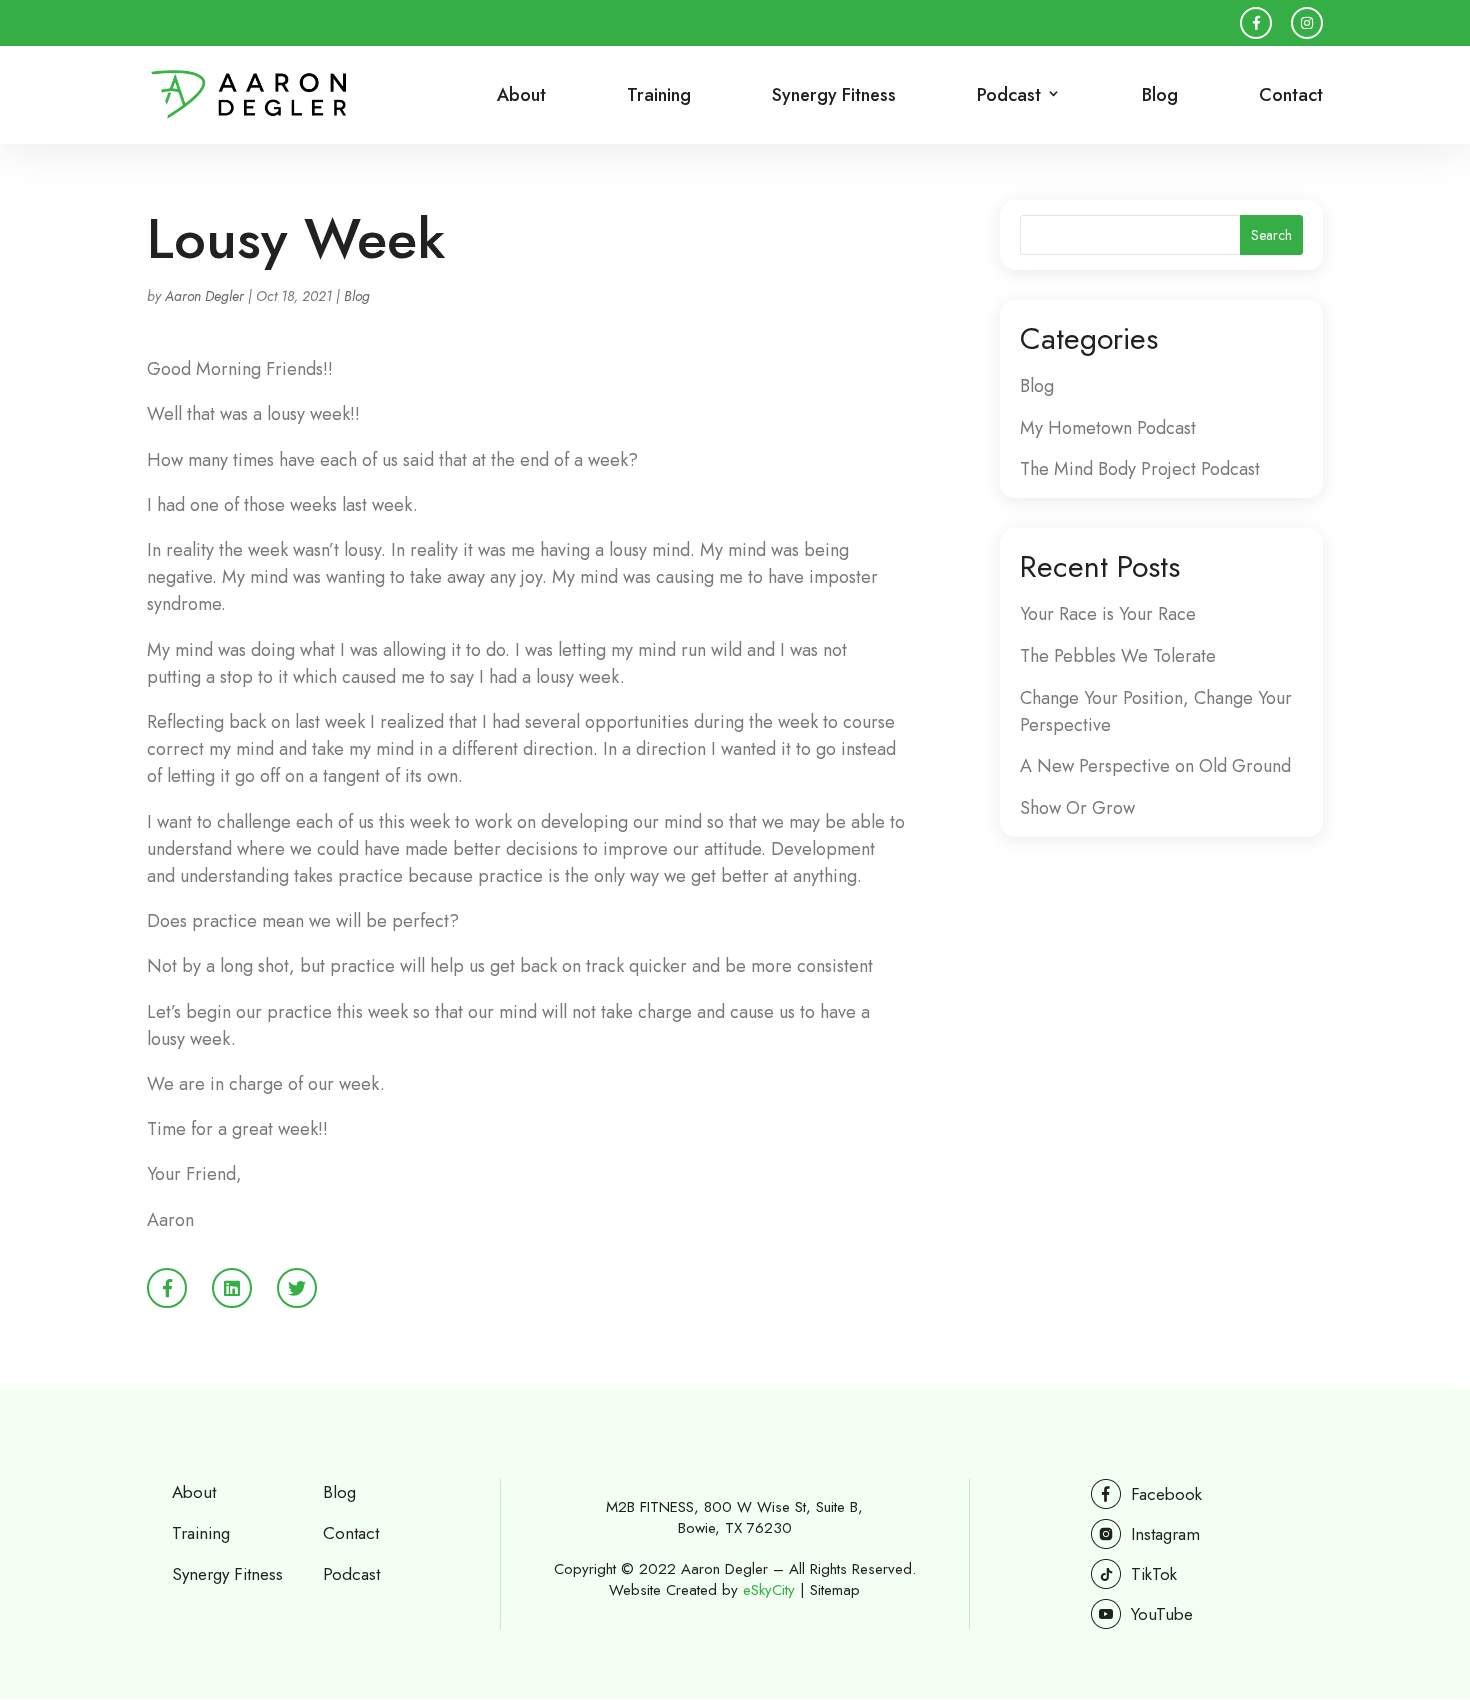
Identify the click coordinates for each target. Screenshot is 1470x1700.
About (521, 97)
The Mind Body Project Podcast (1140, 469)
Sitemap (835, 1590)
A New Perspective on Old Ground (1155, 766)
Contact (1291, 97)
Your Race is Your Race (1108, 614)
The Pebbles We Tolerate (1118, 656)
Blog (1160, 97)
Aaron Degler (204, 296)
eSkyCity (769, 1590)
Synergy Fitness (834, 97)
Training (659, 97)
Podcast (351, 1574)
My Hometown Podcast (1108, 428)
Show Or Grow (1077, 808)
